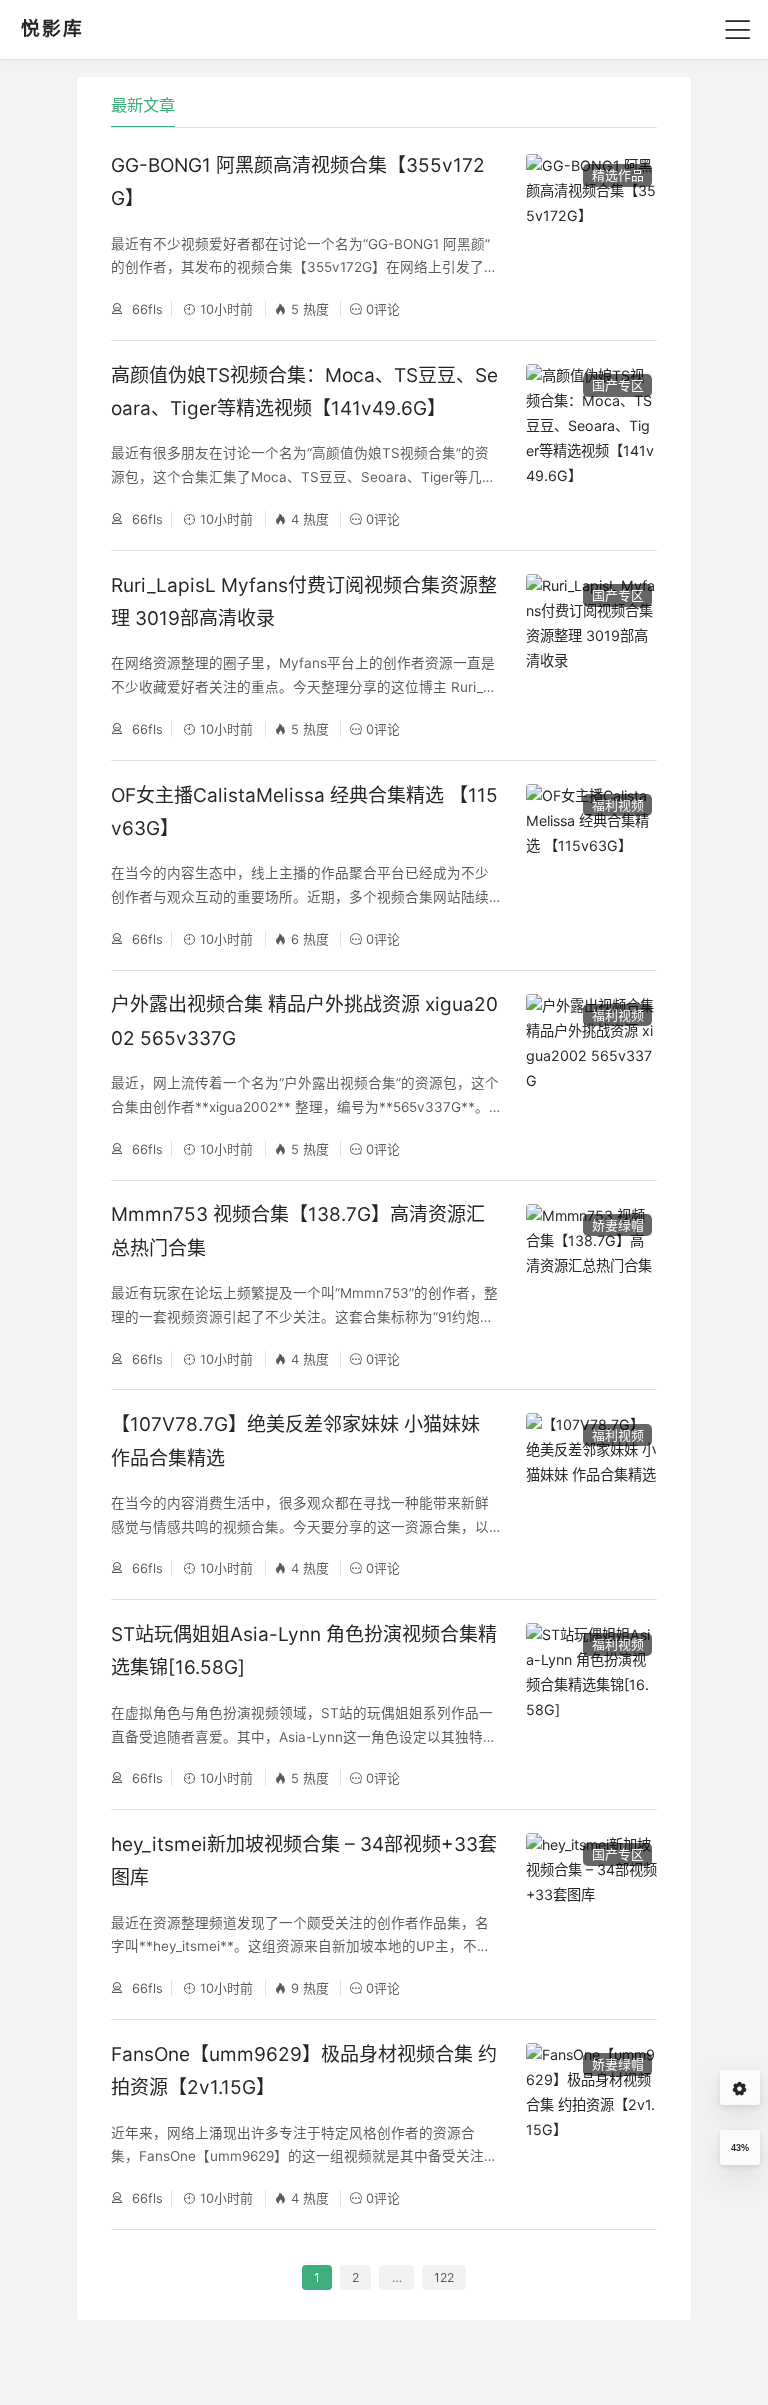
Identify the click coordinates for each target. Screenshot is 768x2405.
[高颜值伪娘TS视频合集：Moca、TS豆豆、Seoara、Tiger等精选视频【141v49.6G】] (591, 445)
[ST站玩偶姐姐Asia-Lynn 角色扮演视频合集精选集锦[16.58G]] (591, 1704)
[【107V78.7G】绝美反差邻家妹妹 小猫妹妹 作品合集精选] (591, 1494)
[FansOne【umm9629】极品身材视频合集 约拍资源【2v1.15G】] (591, 2124)
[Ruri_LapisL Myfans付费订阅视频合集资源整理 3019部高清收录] (591, 655)
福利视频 (618, 805)
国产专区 (618, 385)
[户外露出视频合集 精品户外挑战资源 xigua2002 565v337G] (591, 1075)
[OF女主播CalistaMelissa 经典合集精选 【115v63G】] (591, 865)
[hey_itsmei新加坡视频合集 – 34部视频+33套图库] (591, 1914)
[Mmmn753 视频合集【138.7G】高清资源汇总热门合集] (591, 1285)
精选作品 (618, 175)
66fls (145, 309)
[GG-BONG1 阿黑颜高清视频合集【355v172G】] (591, 235)
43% (740, 2148)
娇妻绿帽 (618, 1225)
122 (444, 2277)
